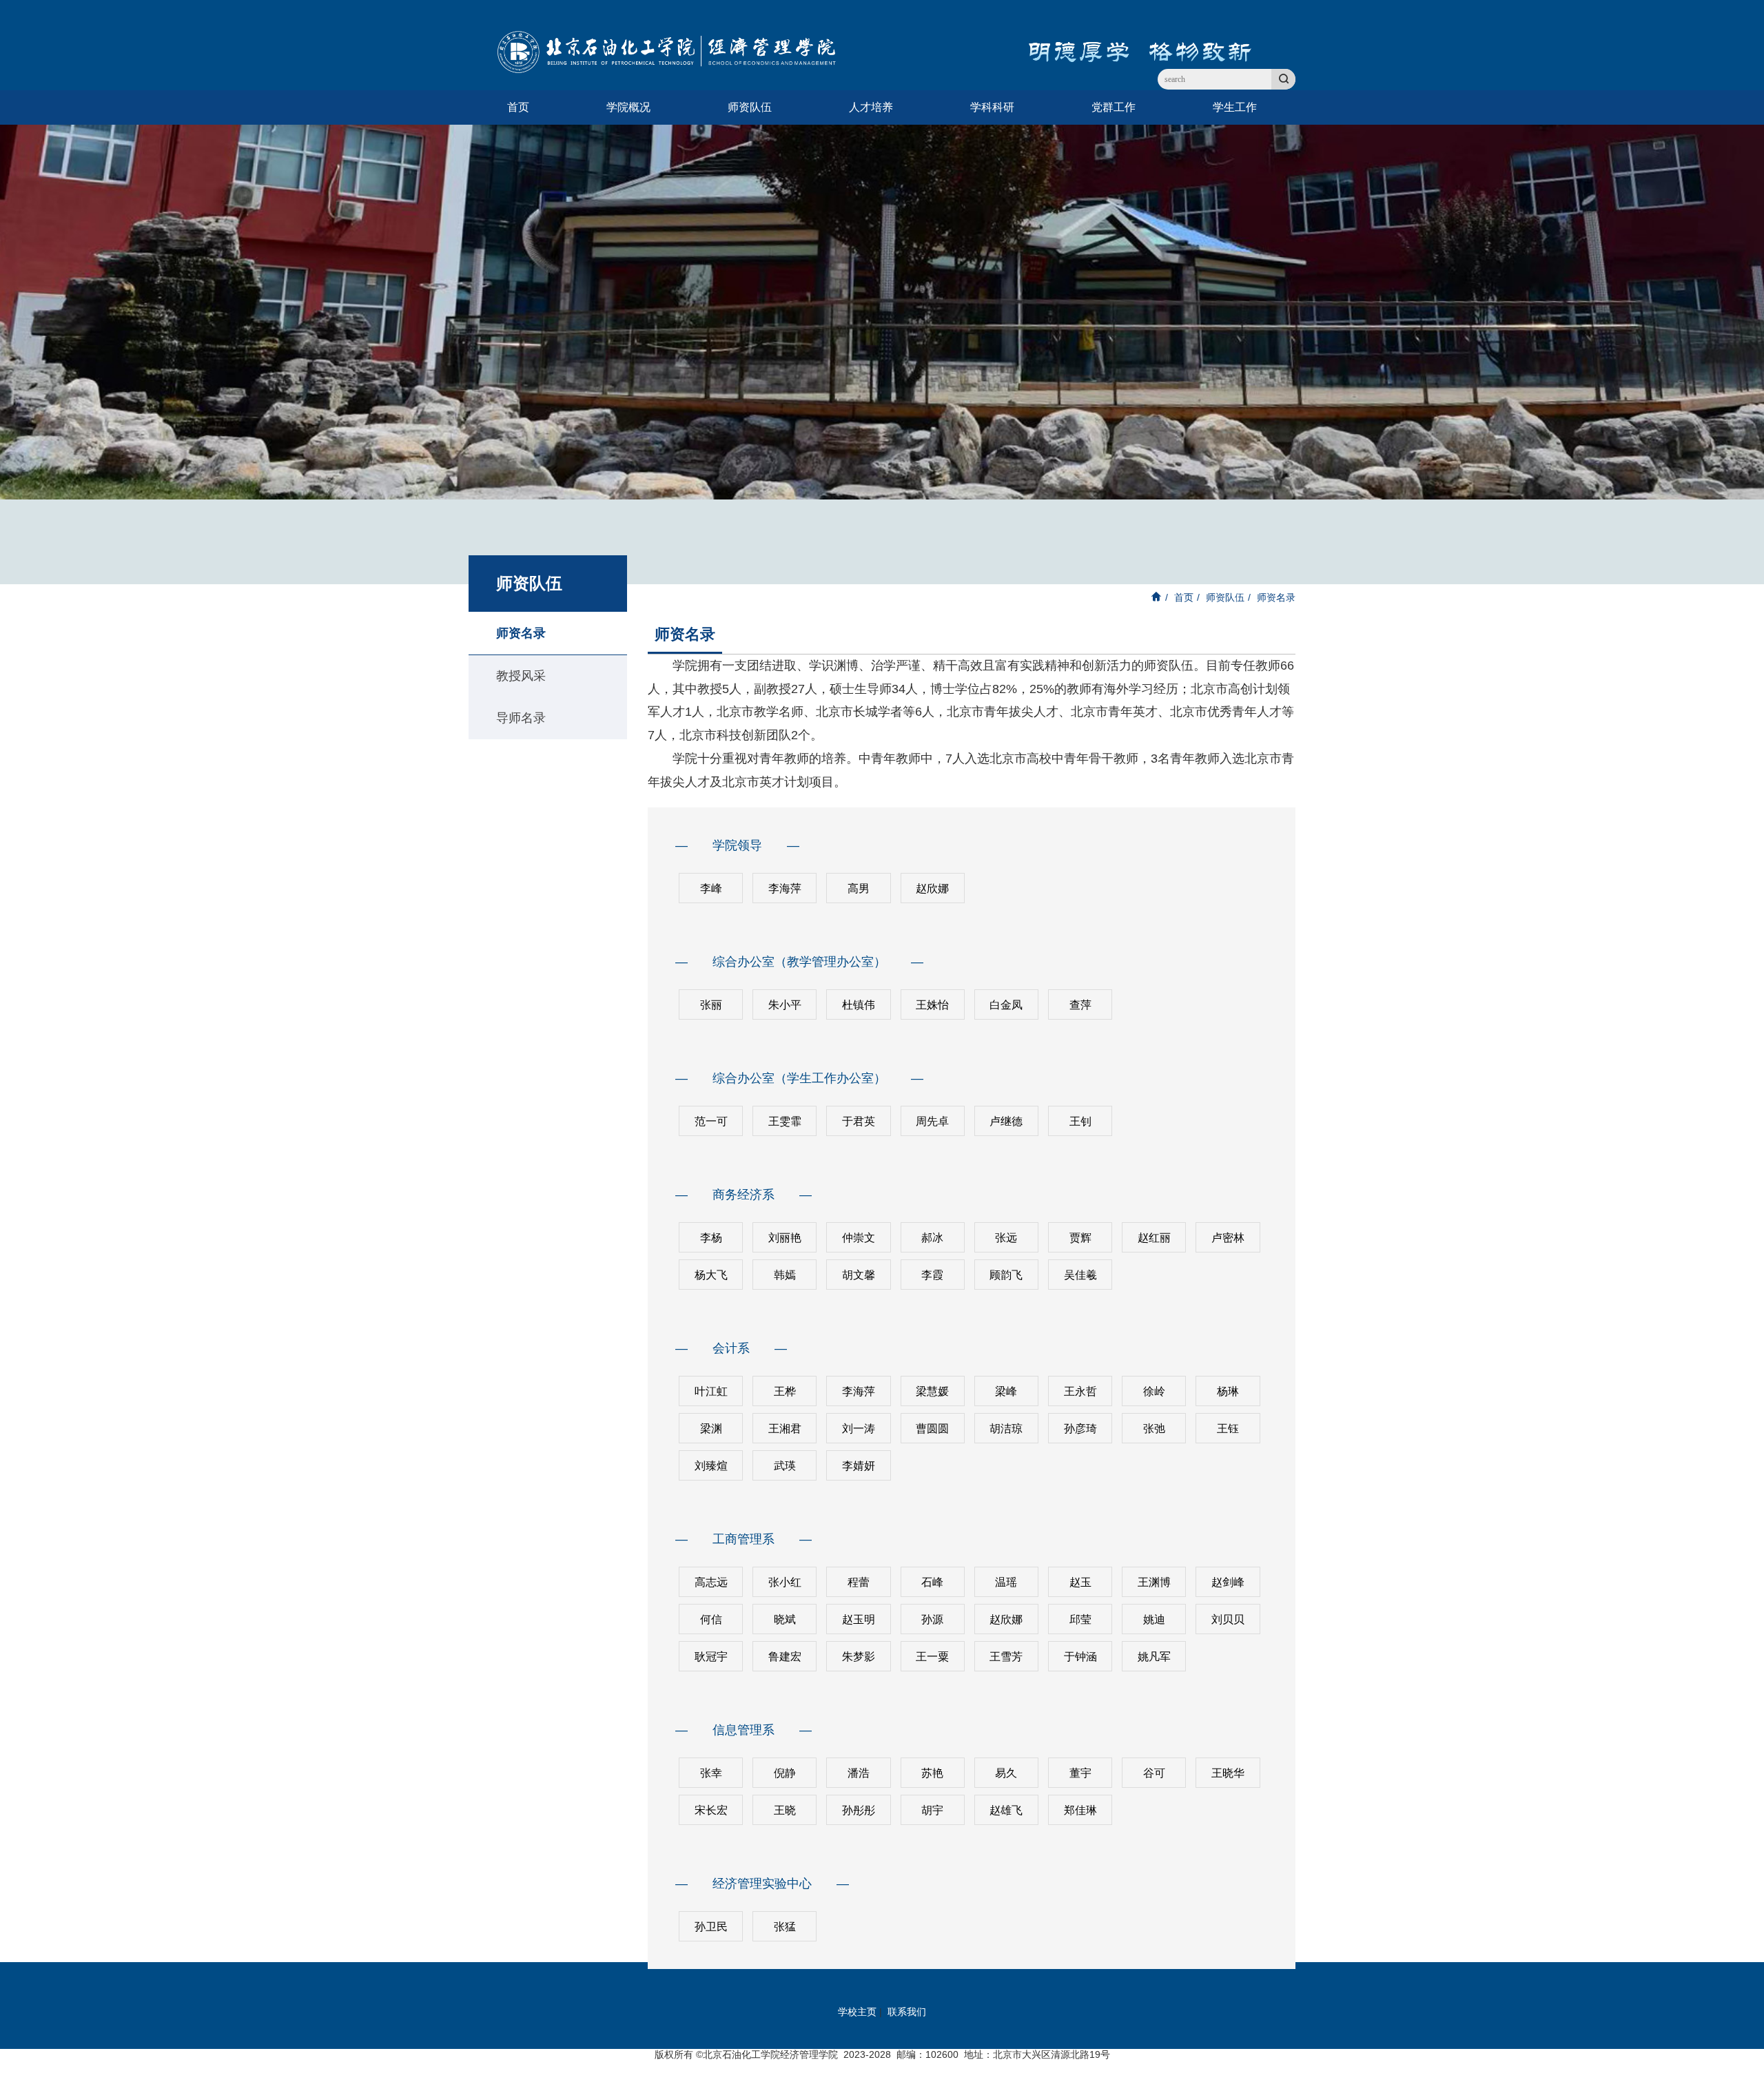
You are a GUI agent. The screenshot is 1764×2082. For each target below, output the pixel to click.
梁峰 (1006, 1391)
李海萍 (785, 888)
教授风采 (521, 676)
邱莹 (1080, 1619)
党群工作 (1114, 107)
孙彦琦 (1080, 1429)
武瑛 (785, 1466)
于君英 (859, 1121)
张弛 (1154, 1429)
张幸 (711, 1773)
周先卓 (932, 1121)
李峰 (711, 888)
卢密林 (1228, 1238)
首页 (518, 107)
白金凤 (1006, 1005)
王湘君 (785, 1429)
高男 (859, 888)
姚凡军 (1154, 1657)
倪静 (785, 1773)
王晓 (785, 1810)
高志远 (711, 1582)
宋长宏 (711, 1810)
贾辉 (1080, 1238)
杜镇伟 (859, 1005)
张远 (1006, 1238)
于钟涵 (1080, 1657)
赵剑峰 (1228, 1582)
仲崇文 (859, 1238)
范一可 (711, 1121)
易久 (1006, 1773)
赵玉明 (859, 1619)
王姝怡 (932, 1005)
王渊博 (1154, 1582)
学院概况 (628, 107)
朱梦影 (859, 1657)
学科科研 (992, 107)
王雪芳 (1006, 1657)
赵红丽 (1154, 1238)
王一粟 (932, 1657)
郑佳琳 (1080, 1810)
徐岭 (1154, 1391)
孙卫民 (711, 1927)
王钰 (1228, 1429)
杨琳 (1228, 1391)
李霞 (932, 1275)
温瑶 (1006, 1582)
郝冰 (932, 1238)
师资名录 (521, 633)
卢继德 (1006, 1121)
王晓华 (1228, 1773)
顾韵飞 (1006, 1275)
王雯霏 (785, 1121)
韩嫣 (785, 1275)
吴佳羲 (1080, 1275)
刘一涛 (859, 1429)
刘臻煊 (711, 1466)
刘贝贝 (1228, 1619)
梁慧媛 (932, 1391)
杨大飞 (711, 1275)
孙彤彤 (859, 1810)
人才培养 (871, 107)
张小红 (785, 1582)
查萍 (1080, 1005)
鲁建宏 (785, 1657)
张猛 (785, 1927)
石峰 (932, 1582)
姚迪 (1154, 1619)
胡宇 (932, 1810)
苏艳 (932, 1773)
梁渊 (711, 1429)
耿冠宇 (711, 1657)
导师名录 (521, 718)
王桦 (785, 1391)
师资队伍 (750, 107)
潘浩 (859, 1773)
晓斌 (785, 1619)
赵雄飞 (1006, 1810)
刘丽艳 (785, 1238)
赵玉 (1080, 1582)
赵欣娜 (932, 888)
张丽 (711, 1005)
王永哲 (1080, 1391)
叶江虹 (711, 1391)
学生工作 (1235, 107)
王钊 (1080, 1121)
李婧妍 (859, 1466)
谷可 (1154, 1773)
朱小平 (785, 1005)
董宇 (1080, 1773)
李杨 (711, 1238)
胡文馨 (859, 1275)
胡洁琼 (1006, 1429)
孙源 (932, 1619)
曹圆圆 (932, 1429)
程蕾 (859, 1582)
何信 (711, 1619)
